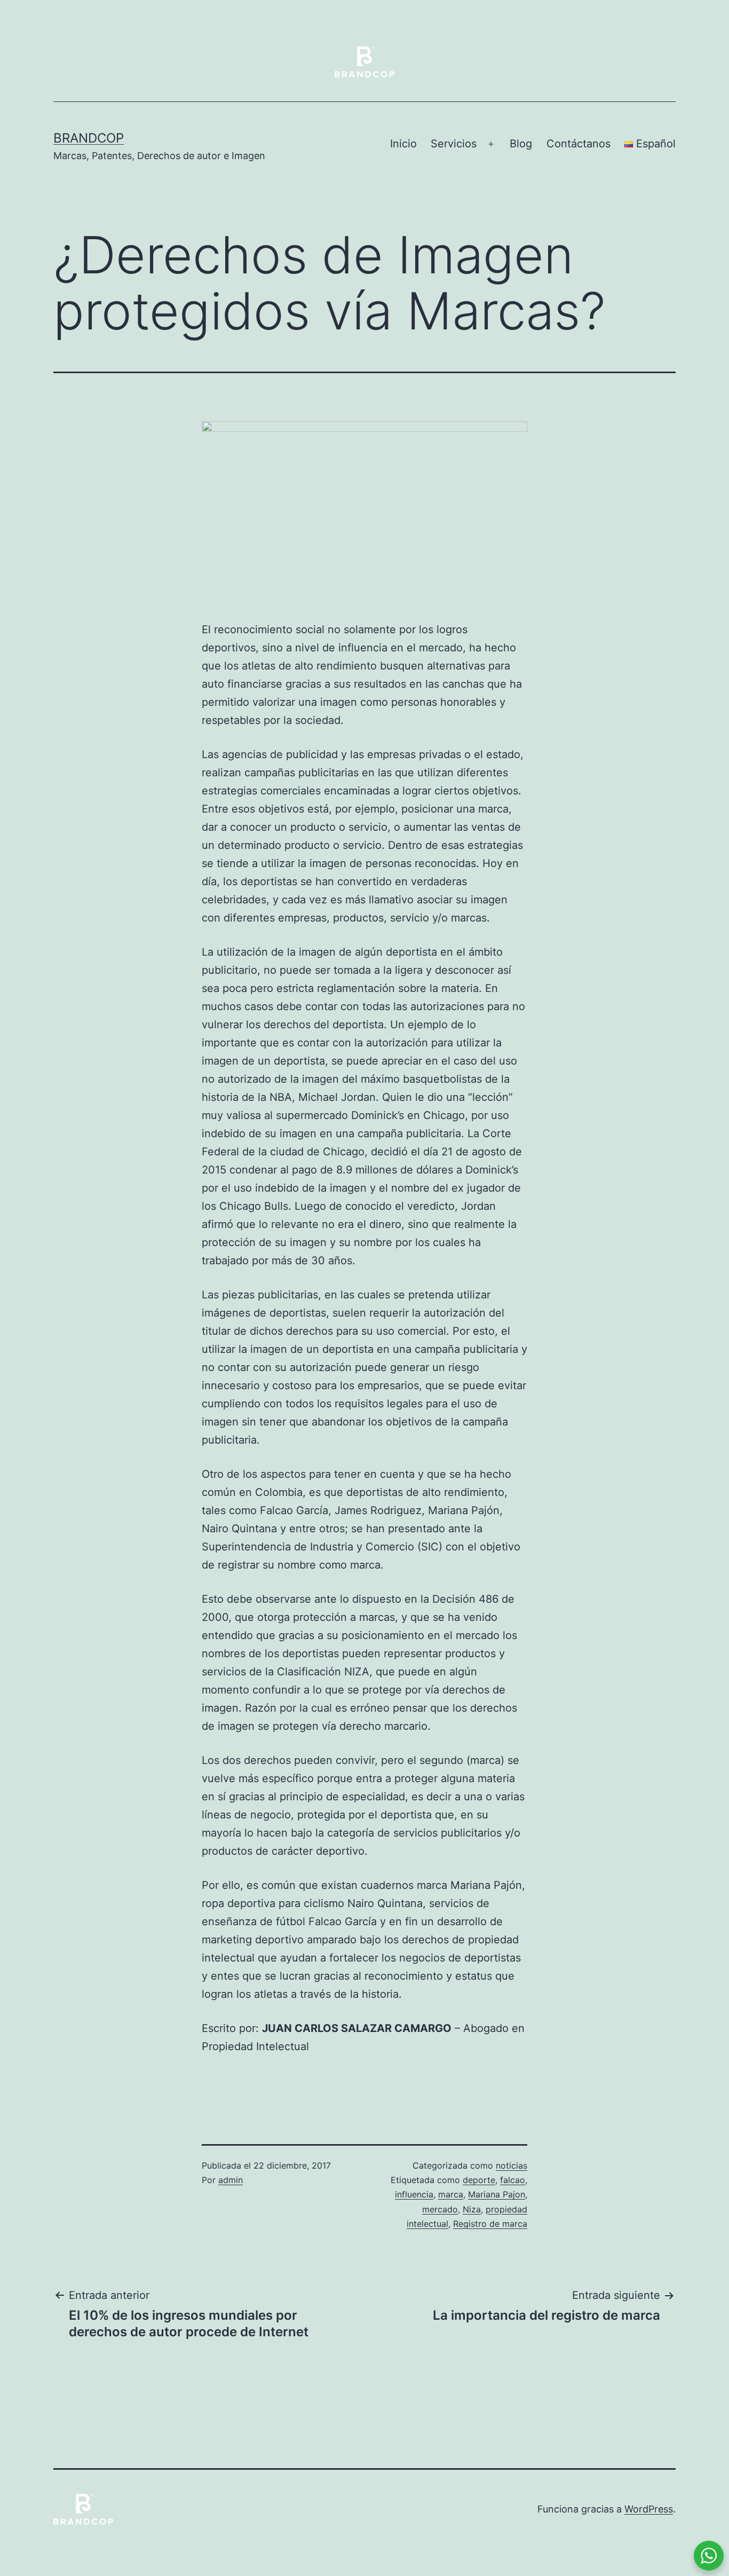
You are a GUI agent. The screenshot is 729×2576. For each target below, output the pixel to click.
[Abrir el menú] (491, 144)
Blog (521, 144)
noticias (512, 2165)
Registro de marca (490, 2224)
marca (451, 2194)
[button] (364, 2081)
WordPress (649, 2509)
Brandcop (89, 138)
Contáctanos (579, 144)
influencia (414, 2194)
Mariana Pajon (497, 2194)
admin (231, 2180)
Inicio (403, 144)
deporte (479, 2180)
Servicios (454, 144)
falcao (513, 2180)
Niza (472, 2209)
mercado (440, 2209)
